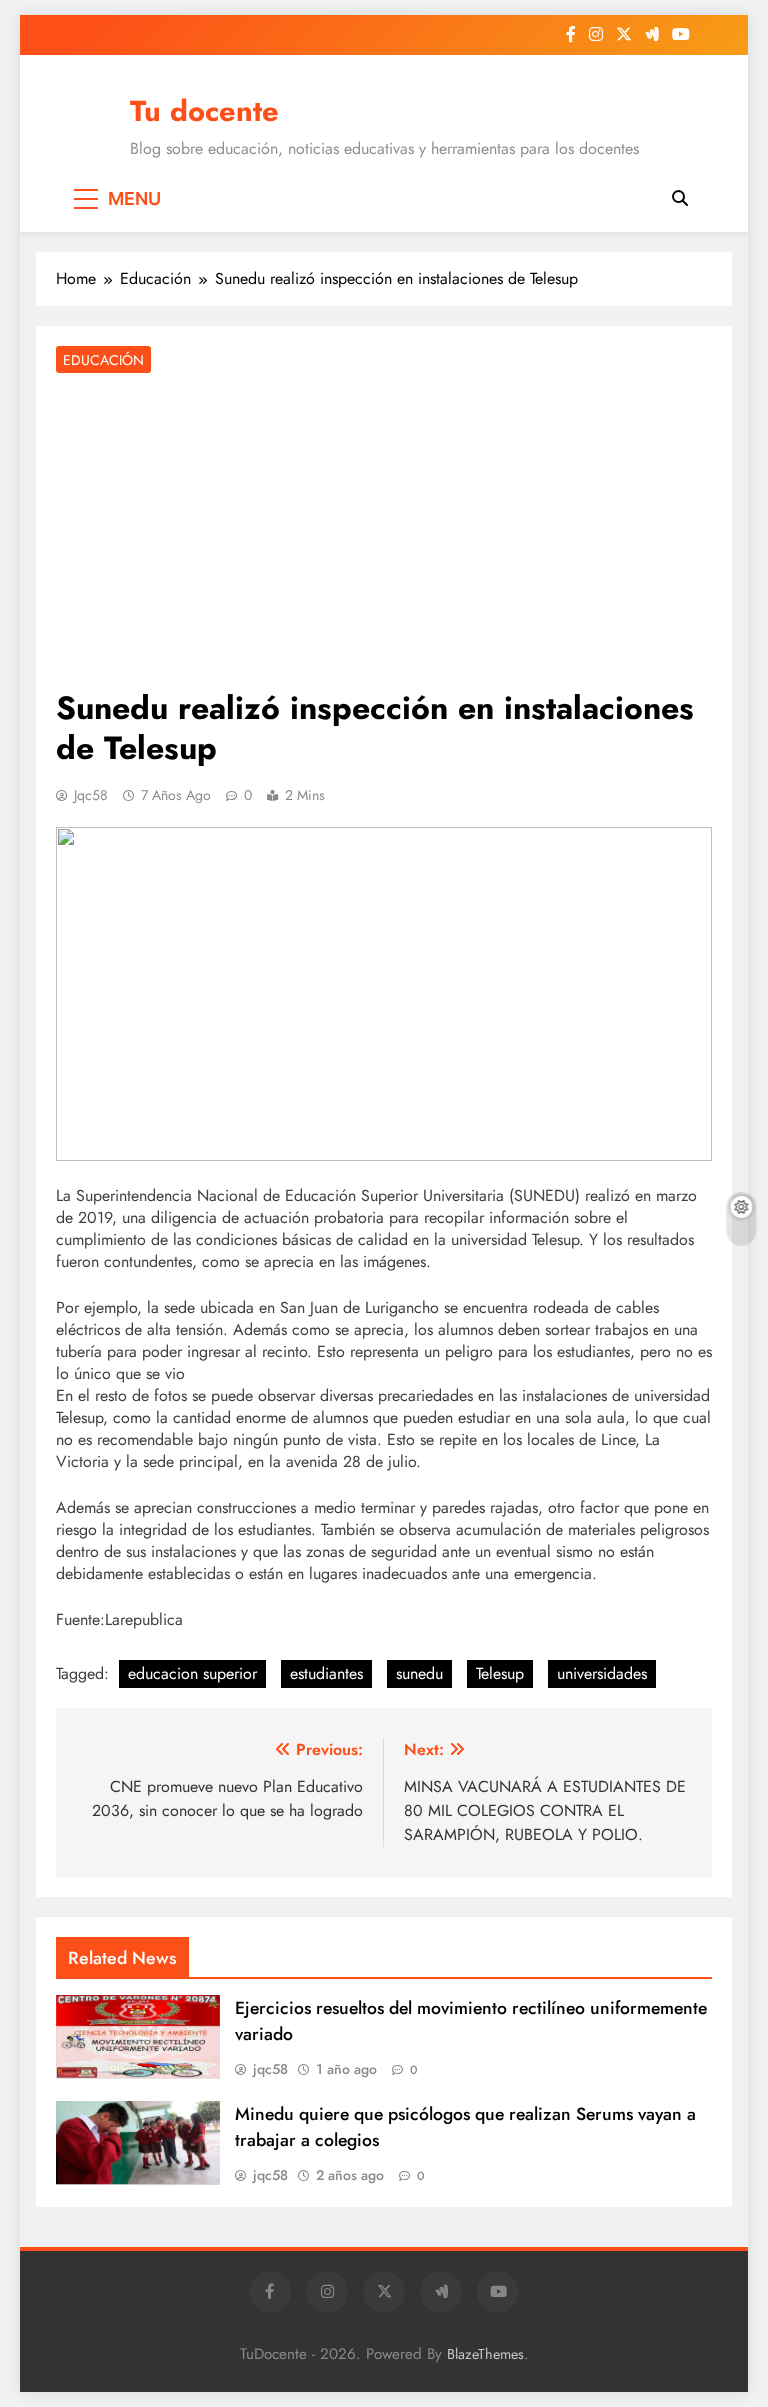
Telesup (500, 1673)
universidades (602, 1673)
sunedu (419, 1673)
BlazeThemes (485, 2354)
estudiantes (326, 1673)
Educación (103, 360)
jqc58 (91, 795)
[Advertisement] (384, 533)
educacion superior (192, 1673)
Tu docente (204, 111)
